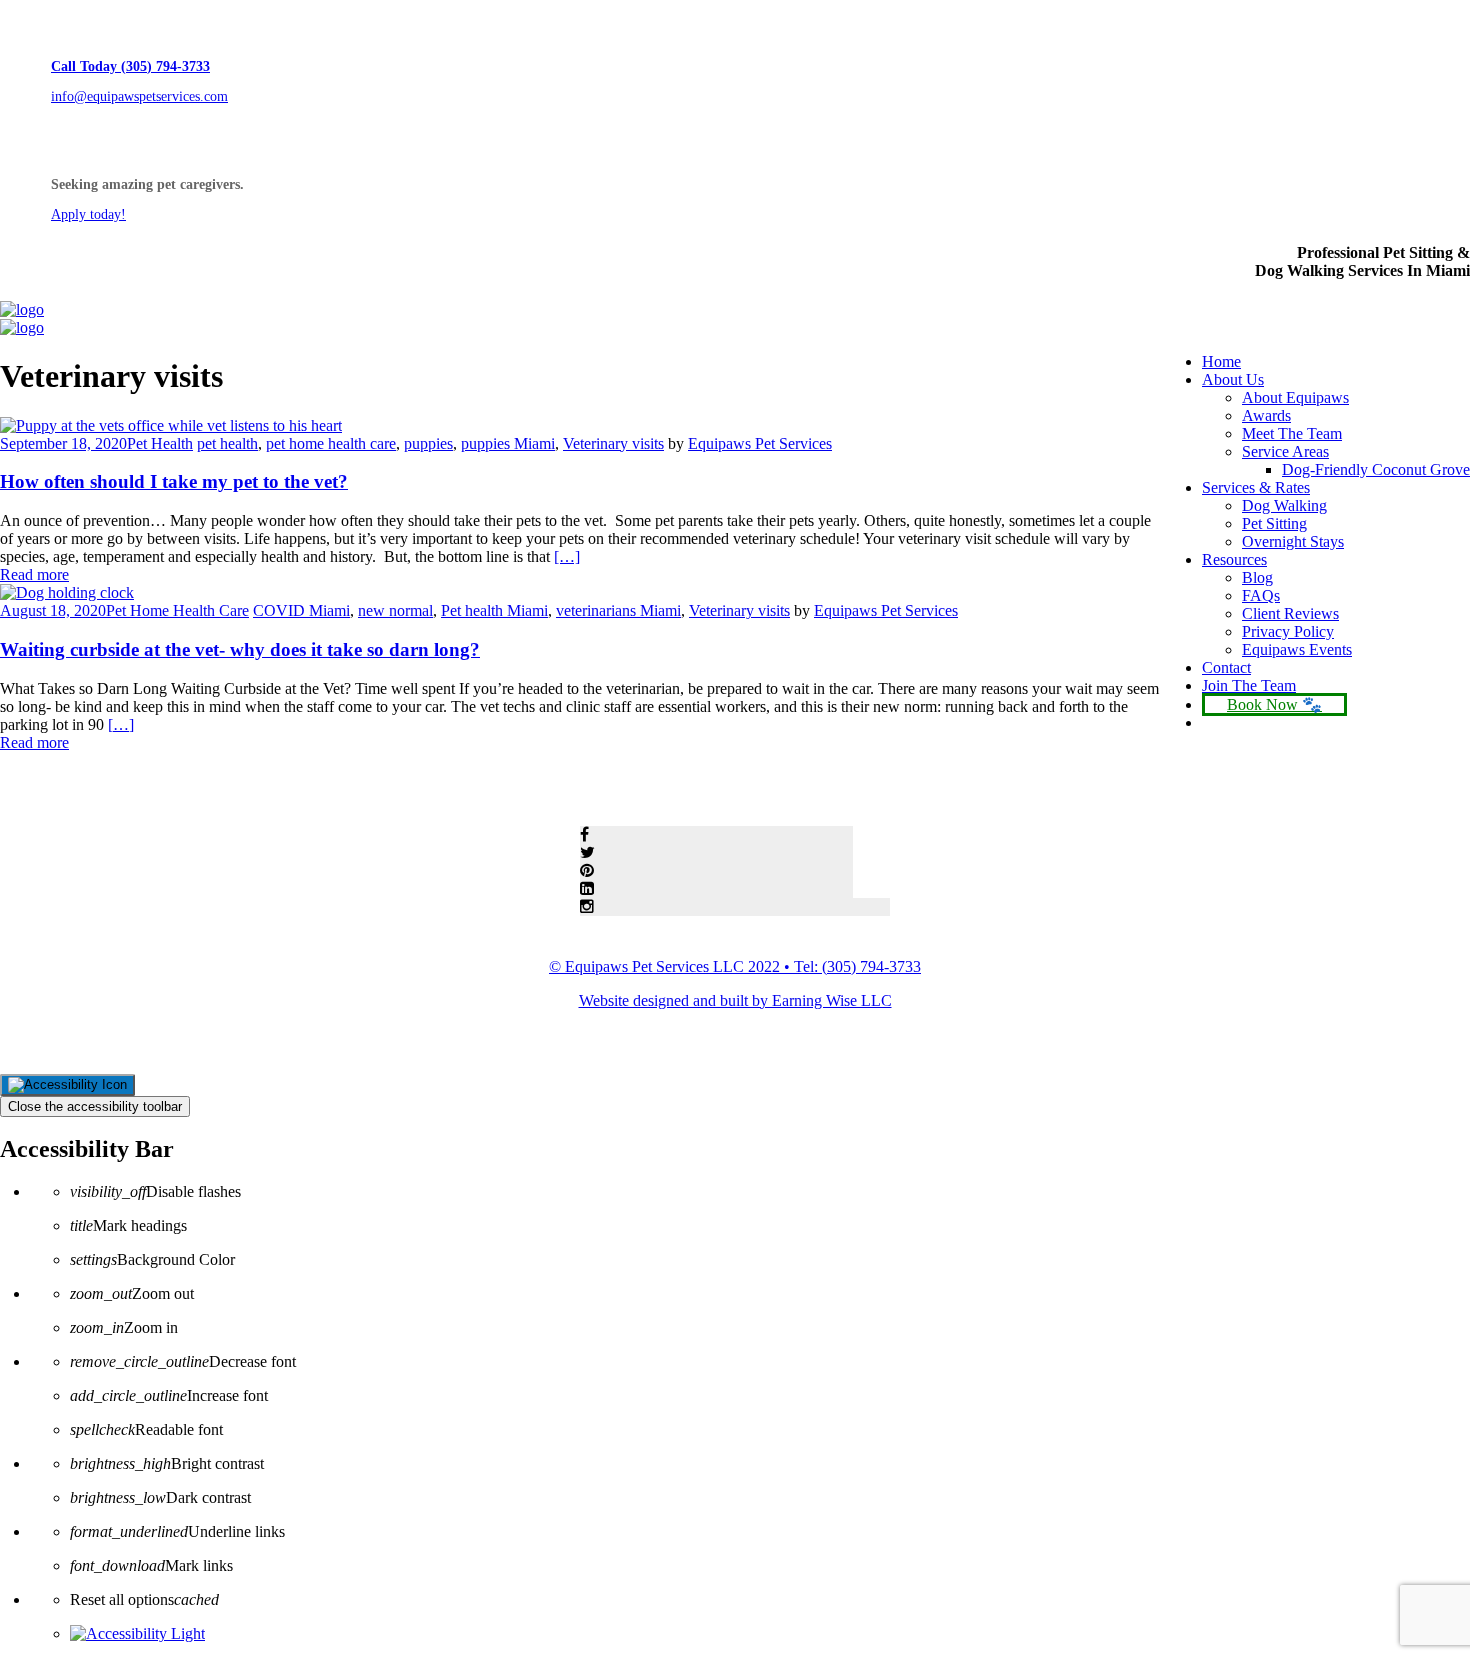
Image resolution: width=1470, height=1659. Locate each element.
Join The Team (1249, 685)
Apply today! (88, 214)
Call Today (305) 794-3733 (130, 66)
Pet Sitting (1274, 523)
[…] (567, 556)
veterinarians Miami (618, 610)
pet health (227, 443)
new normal (395, 610)
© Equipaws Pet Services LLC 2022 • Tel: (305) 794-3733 (735, 966)
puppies (428, 443)
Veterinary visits (613, 443)
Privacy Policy (1288, 631)
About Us (1233, 379)
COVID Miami (301, 610)
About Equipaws (1295, 397)
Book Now (1262, 704)
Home (1221, 361)
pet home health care (331, 443)
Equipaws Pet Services (760, 443)
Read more (34, 574)
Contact (1226, 667)
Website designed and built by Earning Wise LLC (735, 1000)
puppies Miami (508, 443)
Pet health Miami (494, 610)
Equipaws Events (1297, 649)
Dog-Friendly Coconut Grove (1376, 469)
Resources (1234, 559)
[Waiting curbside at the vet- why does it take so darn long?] (67, 592)
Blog (1257, 577)
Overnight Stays (1293, 541)
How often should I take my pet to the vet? (174, 481)
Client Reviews (1290, 613)
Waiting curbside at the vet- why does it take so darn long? (240, 649)
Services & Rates (1256, 487)
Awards (1266, 415)
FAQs (1261, 595)
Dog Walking (1284, 505)
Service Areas (1285, 451)
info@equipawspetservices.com (139, 96)
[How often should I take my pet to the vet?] (171, 425)
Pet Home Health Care (177, 610)
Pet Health (160, 443)
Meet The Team (1292, 433)
